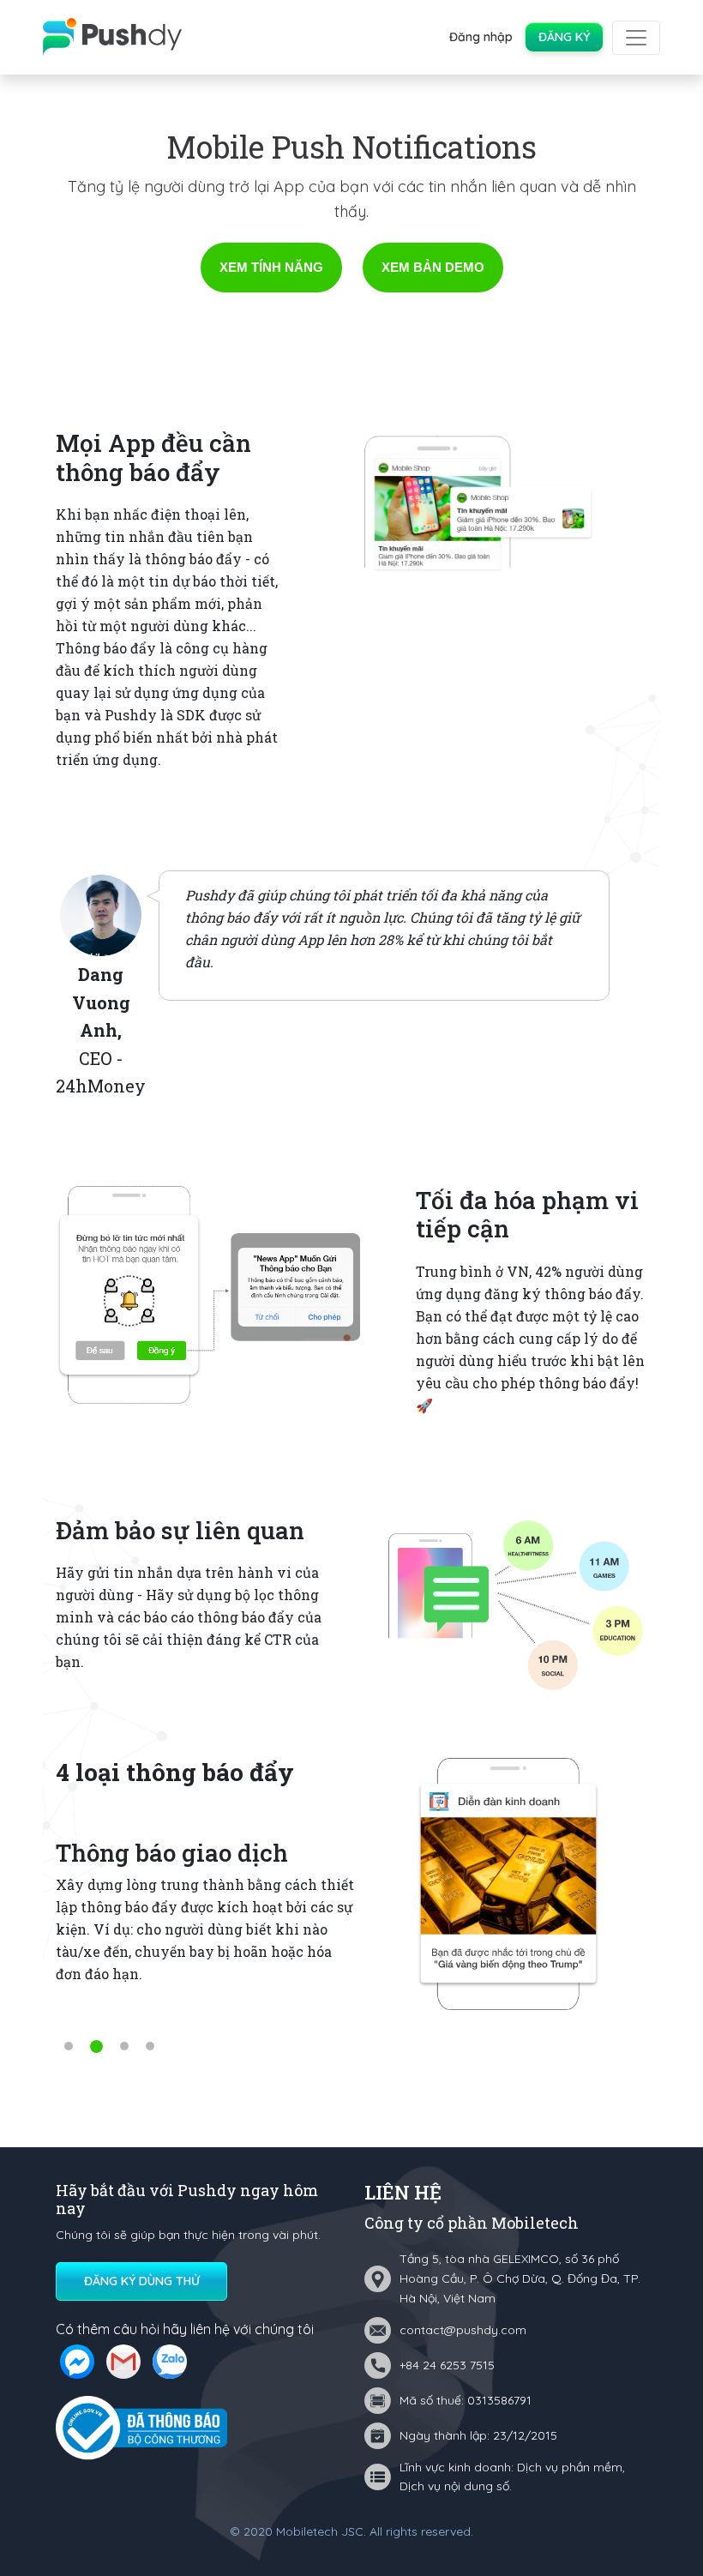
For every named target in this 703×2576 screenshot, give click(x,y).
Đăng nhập (481, 37)
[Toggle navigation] (636, 38)
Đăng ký (564, 37)
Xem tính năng (271, 267)
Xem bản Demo (433, 267)
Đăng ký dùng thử (142, 2281)
